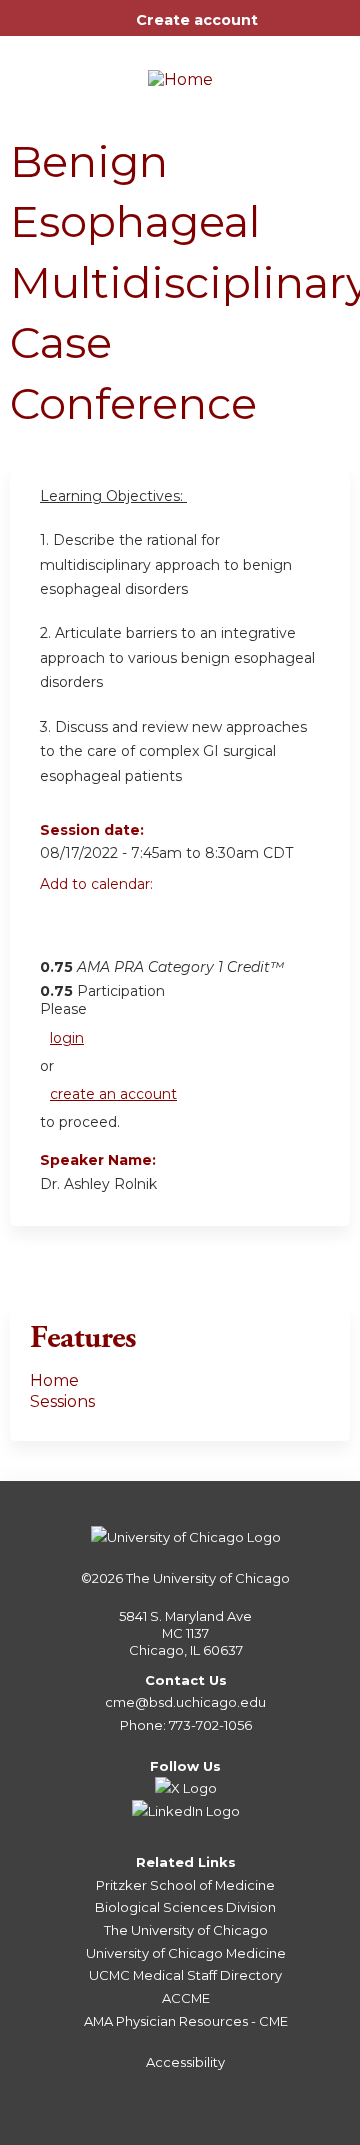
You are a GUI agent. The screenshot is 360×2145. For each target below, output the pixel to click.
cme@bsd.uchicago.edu (185, 1702)
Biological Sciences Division (185, 1907)
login (67, 1038)
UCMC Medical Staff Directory (185, 1975)
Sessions (62, 1401)
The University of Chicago (208, 1578)
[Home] (180, 73)
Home (54, 1380)
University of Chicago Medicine (186, 1953)
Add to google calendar (60, 929)
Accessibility (185, 2062)
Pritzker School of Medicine (185, 1885)
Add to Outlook (198, 929)
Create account (197, 20)
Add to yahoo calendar (105, 929)
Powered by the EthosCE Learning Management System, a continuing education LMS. (279, 2130)
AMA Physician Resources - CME (186, 2021)
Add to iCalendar (150, 928)
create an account (113, 1094)
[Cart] (281, 30)
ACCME (186, 1998)
